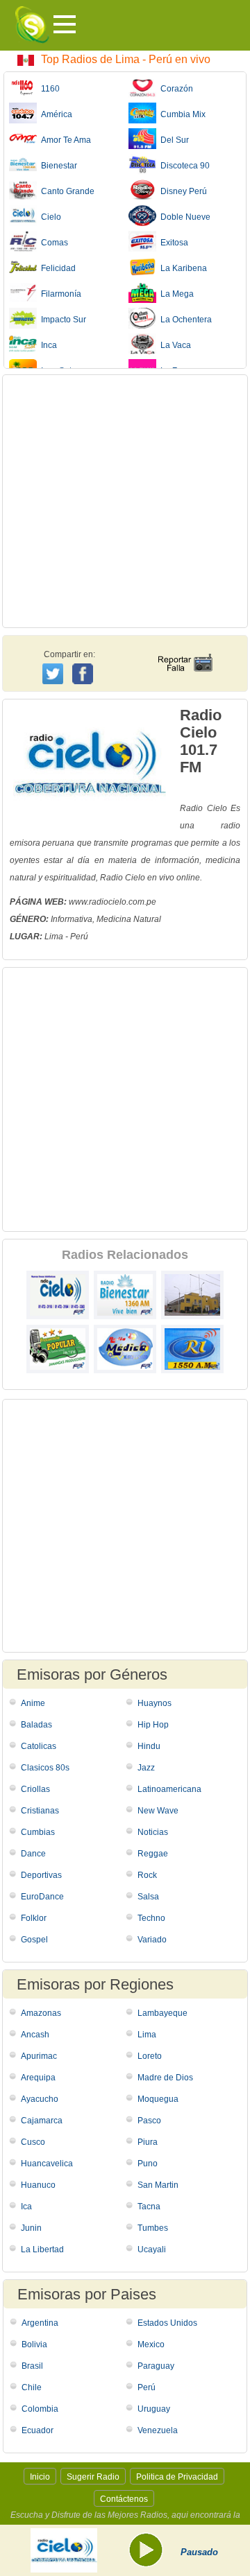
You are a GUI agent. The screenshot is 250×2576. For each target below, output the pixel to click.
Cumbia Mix (181, 114)
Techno (151, 1918)
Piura (148, 2142)
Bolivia (34, 2344)
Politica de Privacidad (177, 2477)
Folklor (34, 1918)
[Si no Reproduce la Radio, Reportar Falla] (185, 650)
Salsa (148, 1897)
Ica (26, 2207)
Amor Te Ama (64, 140)
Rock (147, 1875)
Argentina (40, 2323)
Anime (33, 1703)
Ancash (35, 2035)
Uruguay (154, 2409)
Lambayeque (162, 2013)
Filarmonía (59, 294)
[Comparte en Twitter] (54, 672)
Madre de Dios (165, 2078)
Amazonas (41, 2013)
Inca (47, 345)
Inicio (40, 2477)
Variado (152, 1940)
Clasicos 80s (45, 1768)
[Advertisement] (125, 501)
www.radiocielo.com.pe (112, 902)
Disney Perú (182, 191)
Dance (33, 1854)
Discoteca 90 (183, 166)
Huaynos (155, 1703)
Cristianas (40, 1811)
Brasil (32, 2366)
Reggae (153, 1854)
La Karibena (182, 268)
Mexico (151, 2344)
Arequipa (38, 2078)
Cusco (33, 2142)
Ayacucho (40, 2099)
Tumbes (153, 2228)
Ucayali (152, 2249)
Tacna (149, 2207)
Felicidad (56, 268)
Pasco (149, 2121)
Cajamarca (42, 2121)
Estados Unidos (167, 2323)
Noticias (153, 1832)
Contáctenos (124, 2499)
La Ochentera (184, 320)
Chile (32, 2387)
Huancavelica (47, 2164)
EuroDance (42, 1897)
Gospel (34, 1940)
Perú (147, 2387)
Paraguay (156, 2366)
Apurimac (39, 2056)
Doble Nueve (183, 217)
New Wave (158, 1811)
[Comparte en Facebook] (84, 661)
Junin (31, 2228)
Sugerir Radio (93, 2477)
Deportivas (41, 1875)
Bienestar (57, 166)
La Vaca (174, 345)
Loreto (150, 2056)
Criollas (35, 1789)
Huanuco (38, 2185)
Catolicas (39, 1746)
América (55, 114)
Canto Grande (66, 191)
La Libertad (42, 2249)
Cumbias (38, 1832)
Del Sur (173, 140)
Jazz (146, 1768)
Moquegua (158, 2099)
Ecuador (37, 2430)
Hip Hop (153, 1725)
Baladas (36, 1725)
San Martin (158, 2185)
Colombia (40, 2409)
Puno (148, 2164)
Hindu (149, 1746)
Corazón (175, 89)
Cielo (49, 217)
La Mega (175, 294)
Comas (52, 243)
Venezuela (158, 2430)
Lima (147, 2035)
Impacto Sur (61, 320)
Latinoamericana (169, 1789)
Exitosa (172, 243)
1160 (48, 89)
